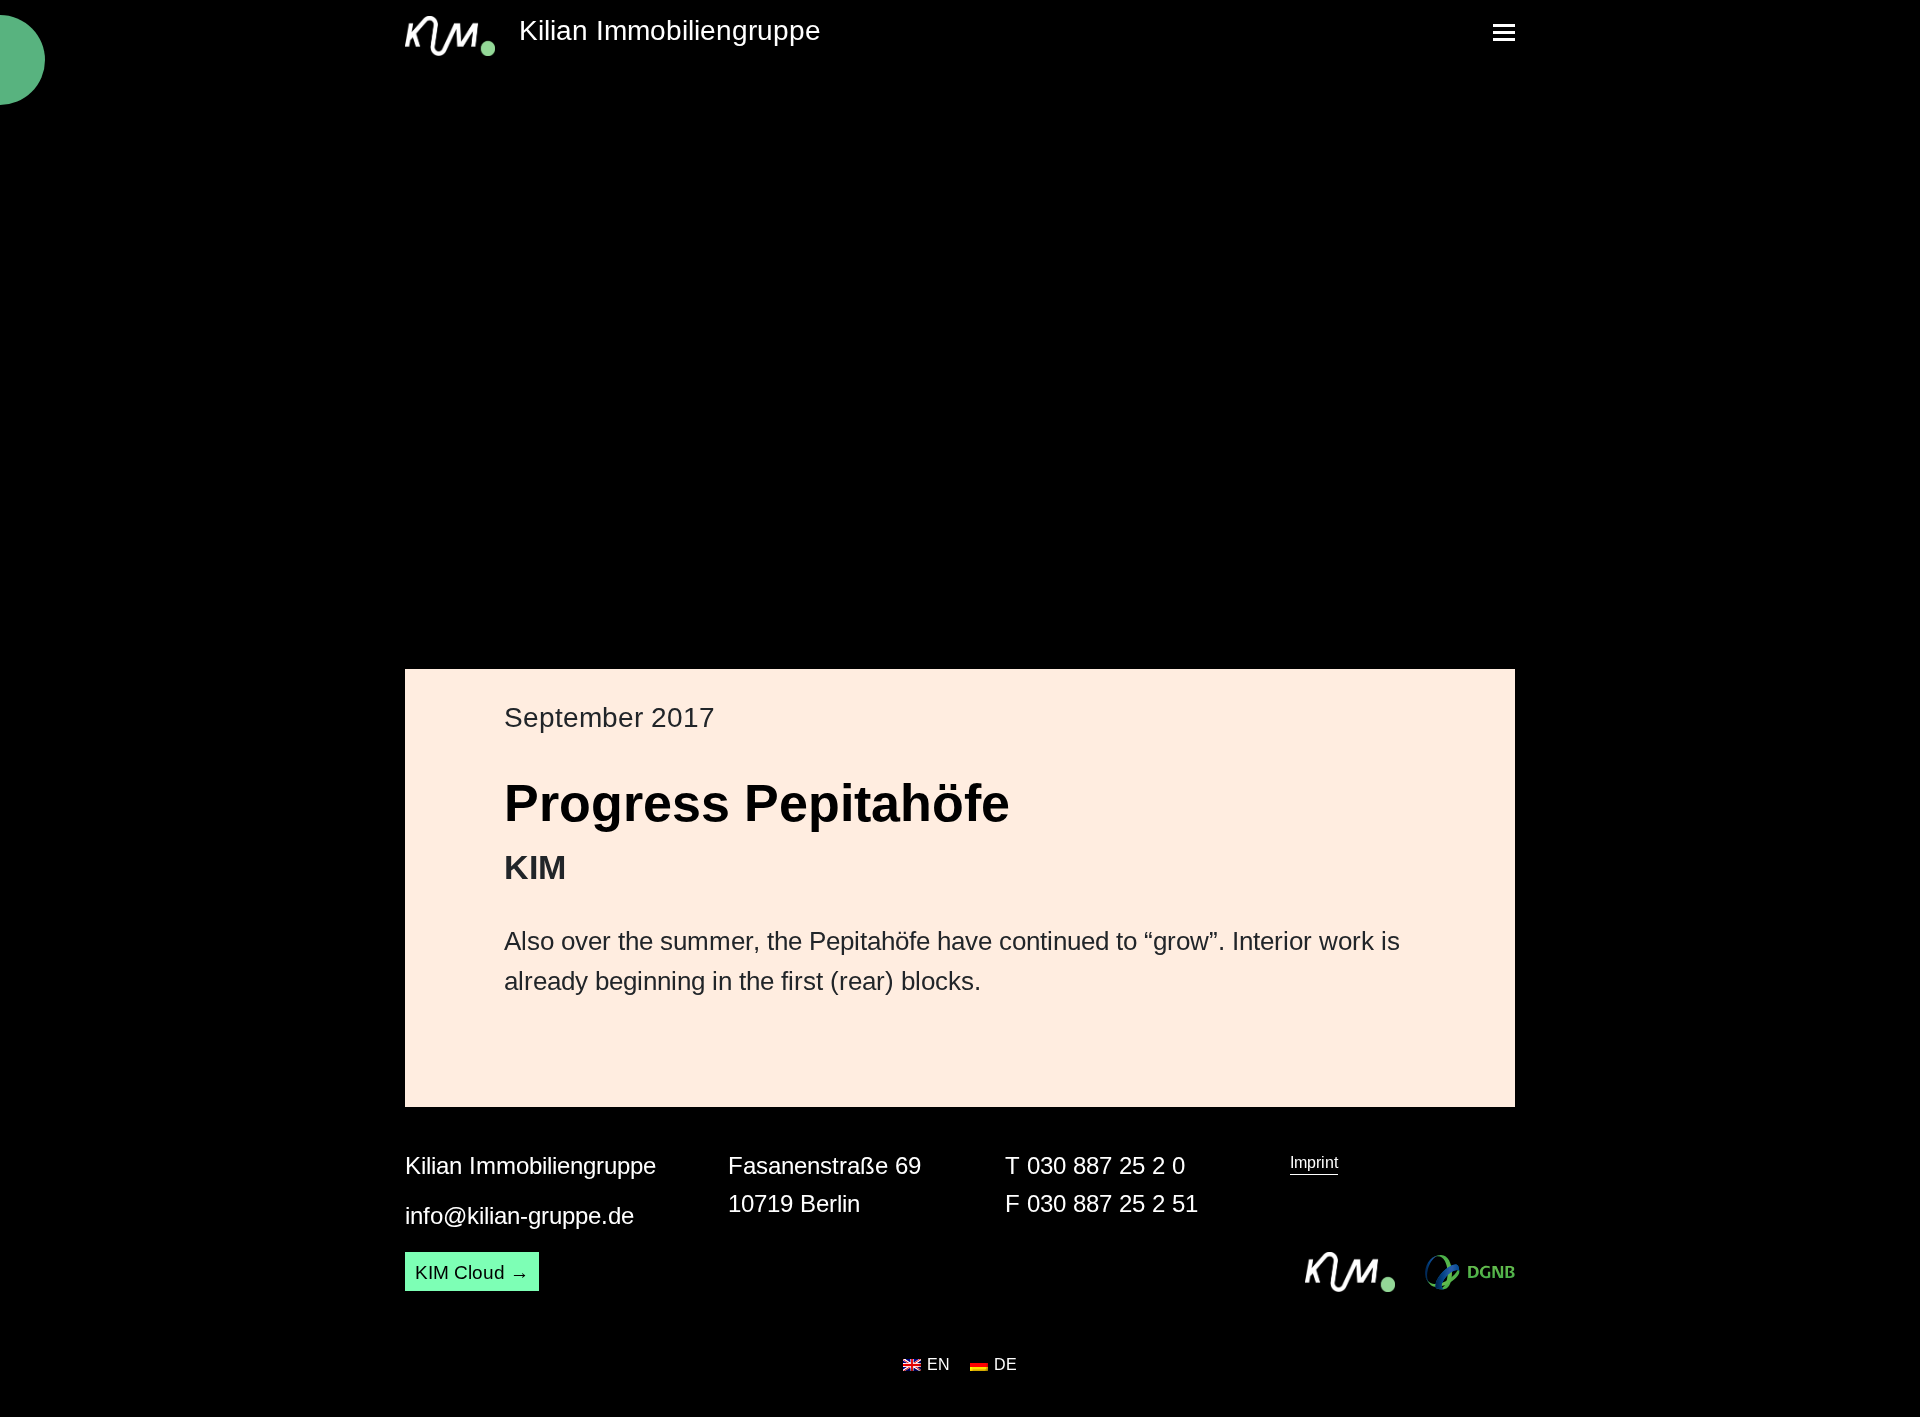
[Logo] (1470, 1272)
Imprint (1314, 1162)
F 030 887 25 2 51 (1101, 1203)
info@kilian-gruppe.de (519, 1215)
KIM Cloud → (472, 1272)
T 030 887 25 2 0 (1095, 1165)
